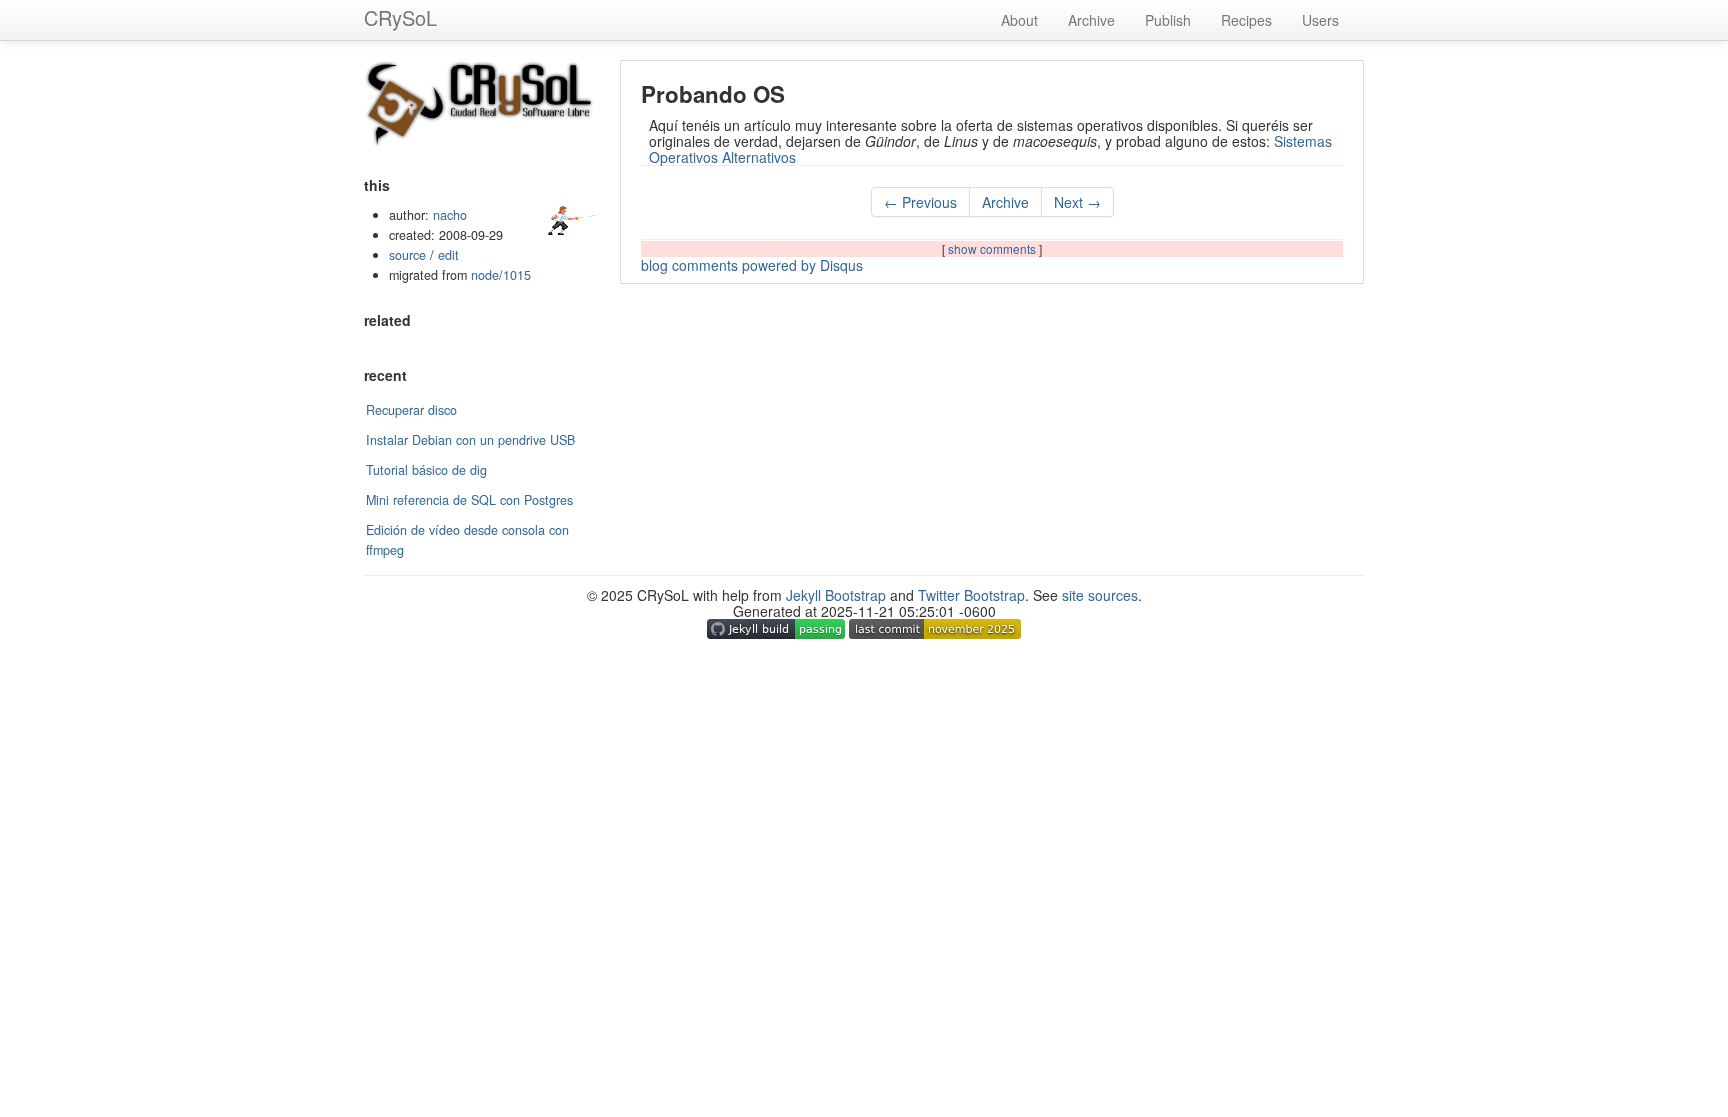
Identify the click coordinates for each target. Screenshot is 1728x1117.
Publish (1168, 20)
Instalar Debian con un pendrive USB (470, 440)
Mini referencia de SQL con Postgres (469, 500)
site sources (1100, 595)
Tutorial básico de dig (426, 470)
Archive (1091, 20)
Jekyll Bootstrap (836, 595)
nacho (450, 215)
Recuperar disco (411, 410)
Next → (1077, 202)
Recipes (1246, 20)
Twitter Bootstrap (971, 595)
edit (448, 255)
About (1019, 20)
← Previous (920, 202)
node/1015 (501, 275)
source (407, 255)
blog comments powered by (752, 265)
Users (1320, 20)
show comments (993, 248)
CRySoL (400, 17)
